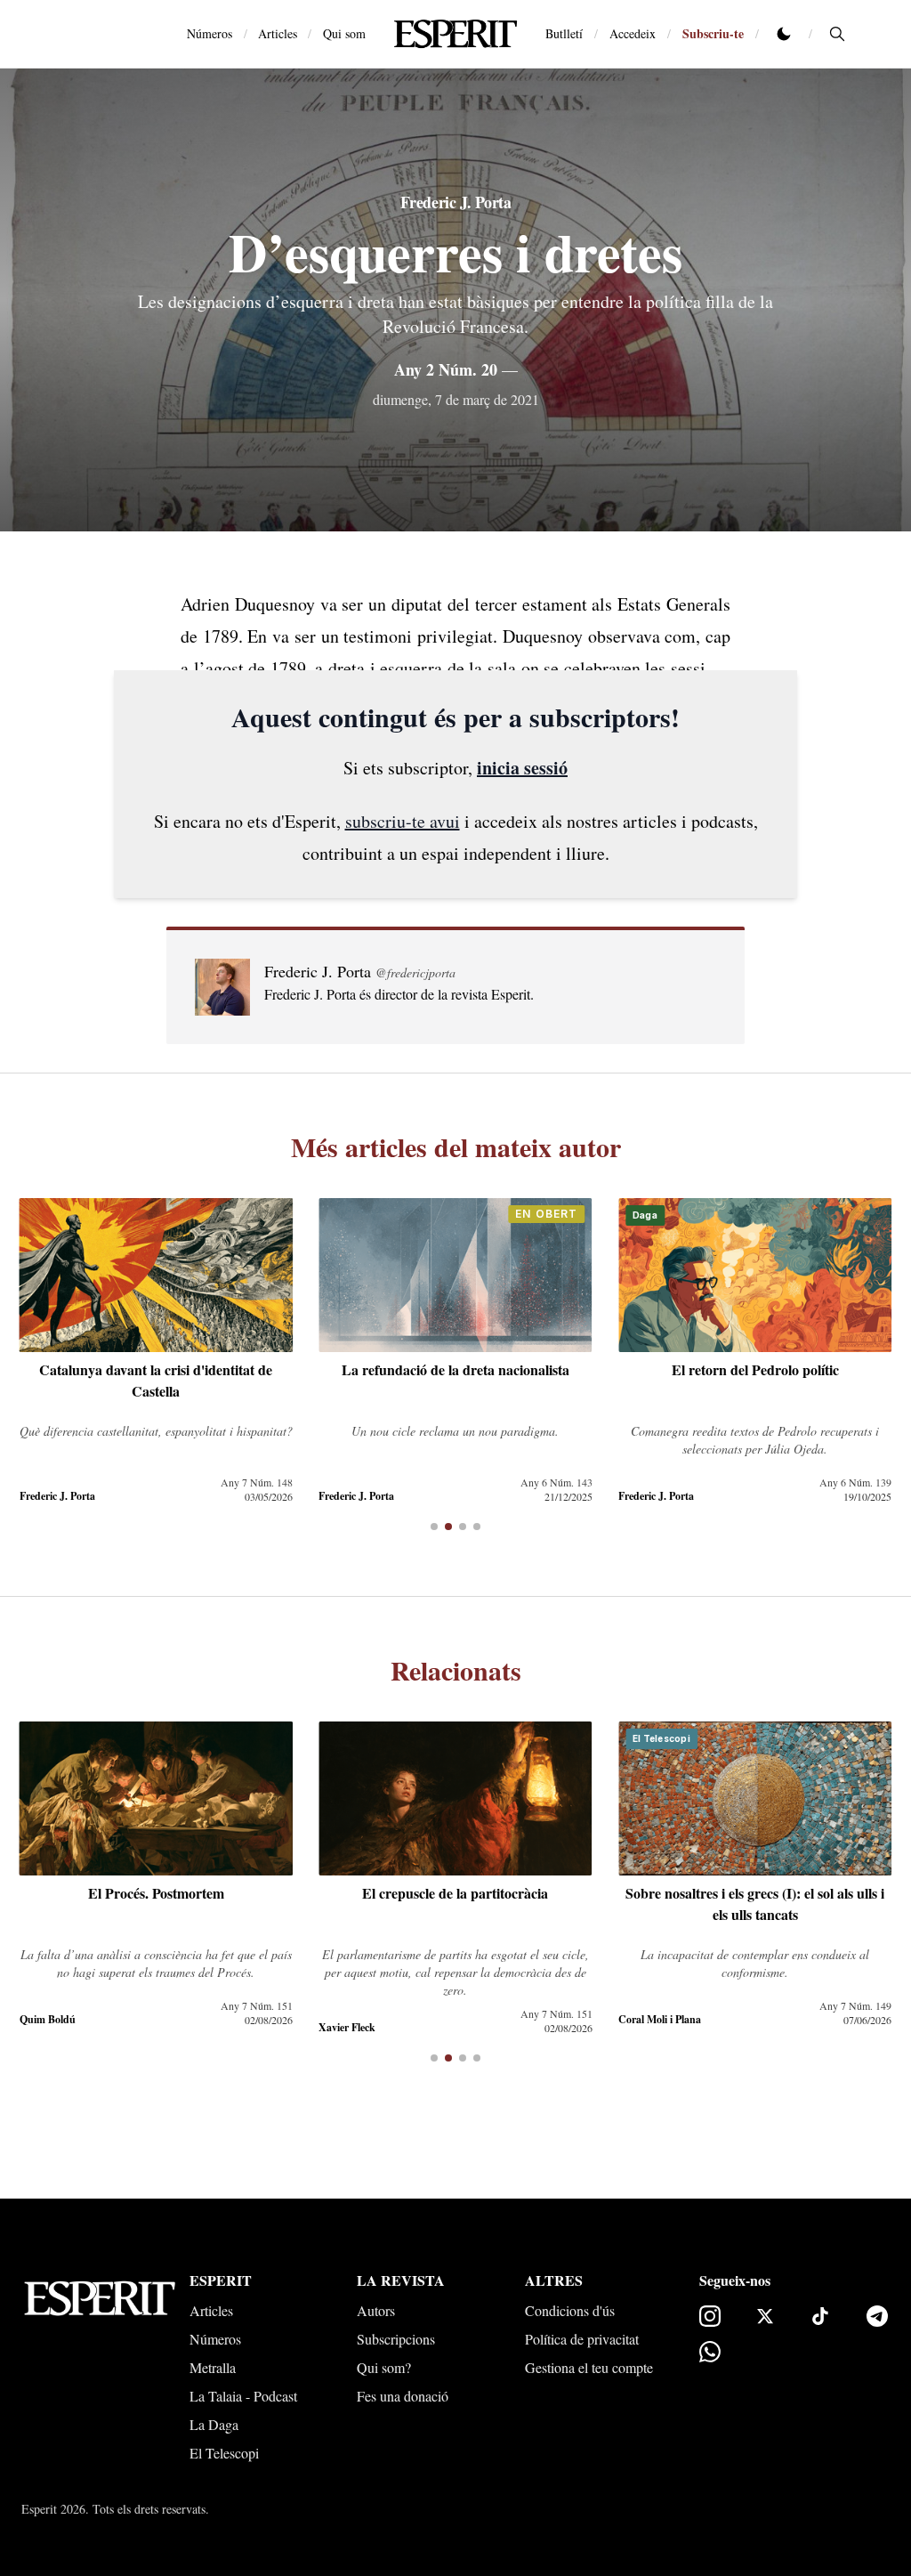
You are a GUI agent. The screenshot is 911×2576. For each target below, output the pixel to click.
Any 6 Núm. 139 (855, 1482)
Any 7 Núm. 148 (257, 1482)
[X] (765, 2316)
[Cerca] (837, 34)
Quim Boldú (48, 2019)
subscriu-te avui (403, 821)
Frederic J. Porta (455, 202)
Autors (376, 2310)
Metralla (213, 2367)
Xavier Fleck (347, 2027)
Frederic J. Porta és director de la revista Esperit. (399, 994)
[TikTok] (820, 2316)
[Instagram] (710, 2316)
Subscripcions (396, 2339)
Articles (278, 33)
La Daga (214, 2424)
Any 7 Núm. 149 (855, 2005)
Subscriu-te (713, 33)
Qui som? (384, 2367)
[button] (434, 1527)
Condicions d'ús (570, 2310)
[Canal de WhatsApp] (710, 2352)
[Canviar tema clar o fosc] (784, 34)
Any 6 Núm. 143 (556, 1482)
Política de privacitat (582, 2339)
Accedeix (633, 33)
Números (210, 33)
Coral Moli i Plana (660, 2019)
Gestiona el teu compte (589, 2367)
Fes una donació (403, 2396)
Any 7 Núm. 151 (257, 2005)
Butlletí (564, 33)
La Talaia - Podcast (243, 2396)
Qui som (344, 33)
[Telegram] (877, 2316)
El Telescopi (224, 2453)
